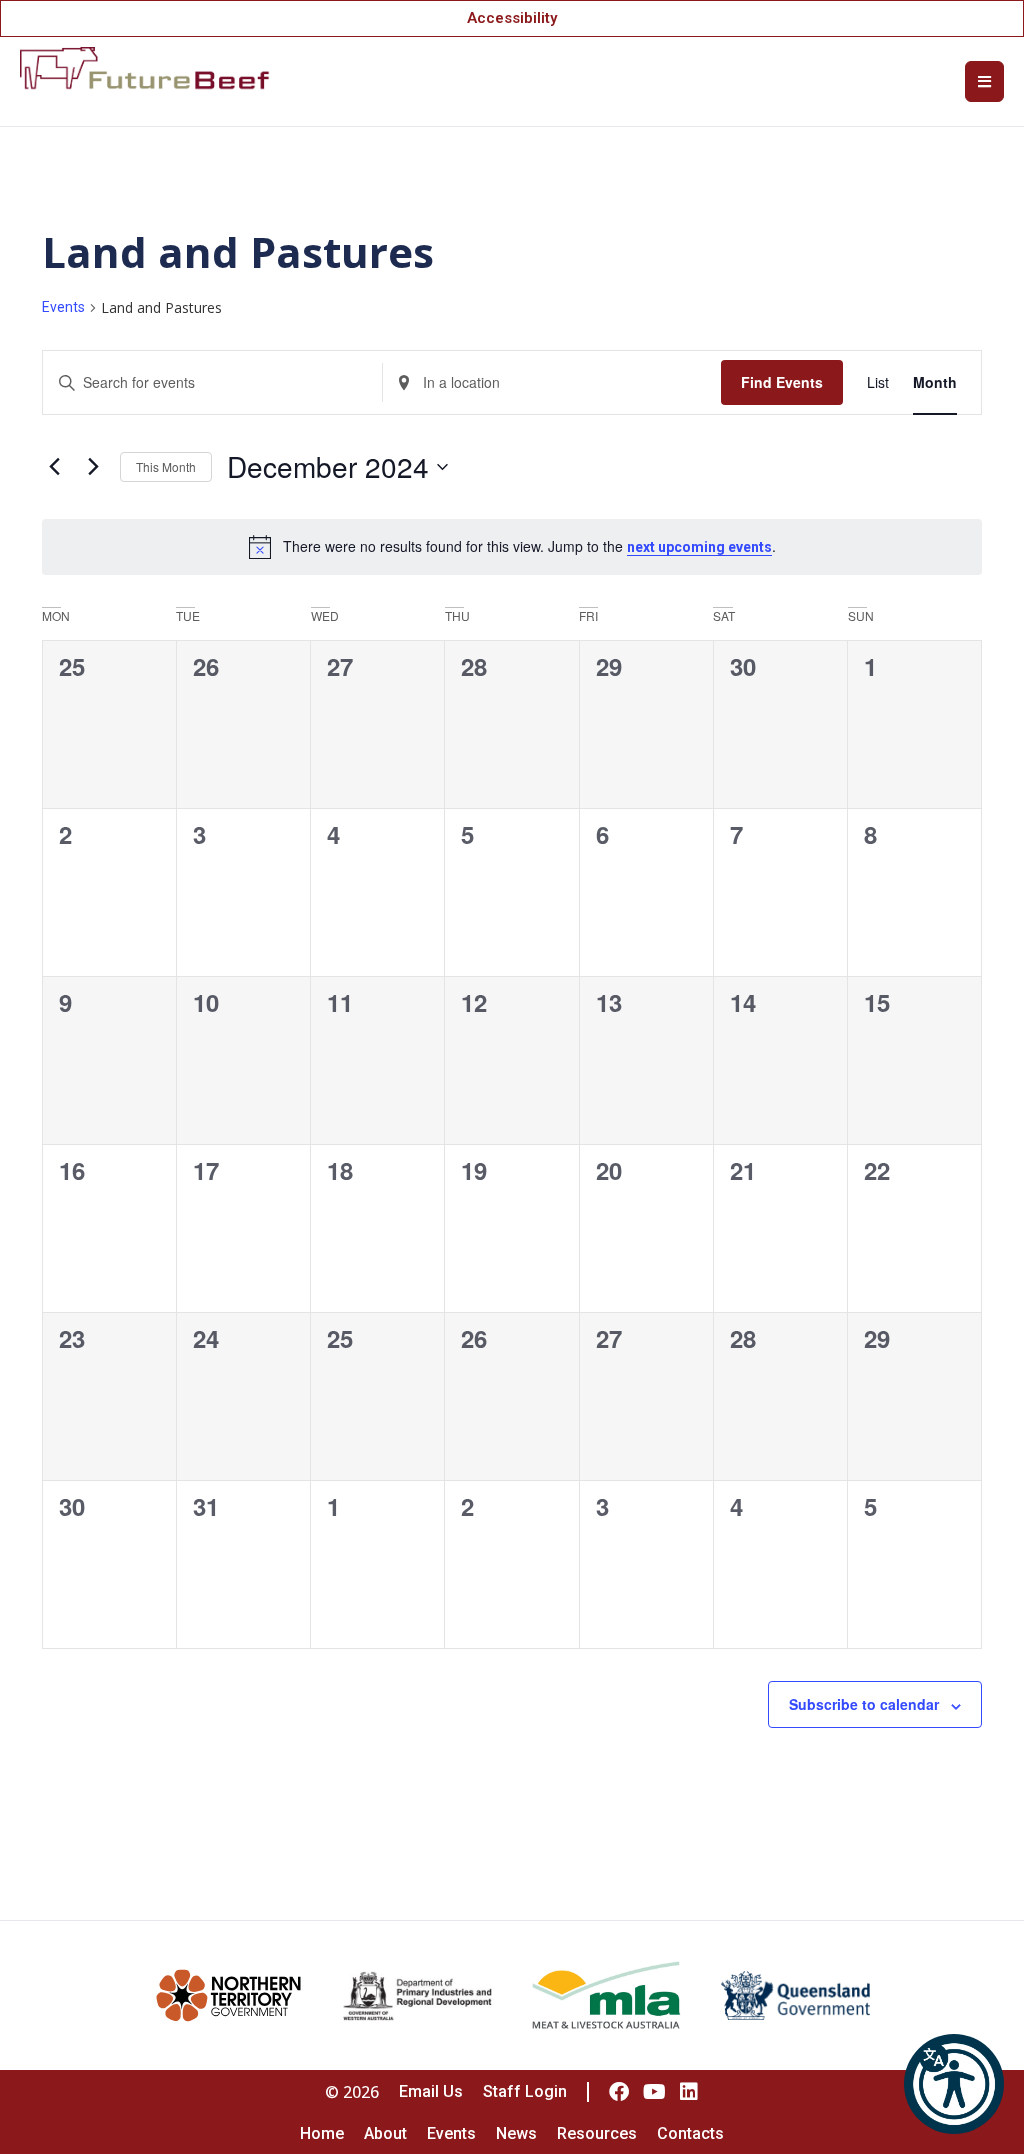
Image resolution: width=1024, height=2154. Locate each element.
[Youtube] (654, 2092)
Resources (597, 2133)
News (516, 2133)
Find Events (782, 382)
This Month (166, 466)
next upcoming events (699, 547)
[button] (954, 2084)
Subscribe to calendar (864, 1704)
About (385, 2133)
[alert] (512, 547)
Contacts (690, 2133)
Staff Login (525, 2091)
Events (63, 307)
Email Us (431, 2091)
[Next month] (93, 467)
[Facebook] (619, 2092)
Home (322, 2133)
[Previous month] (54, 467)
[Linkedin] (689, 2092)
